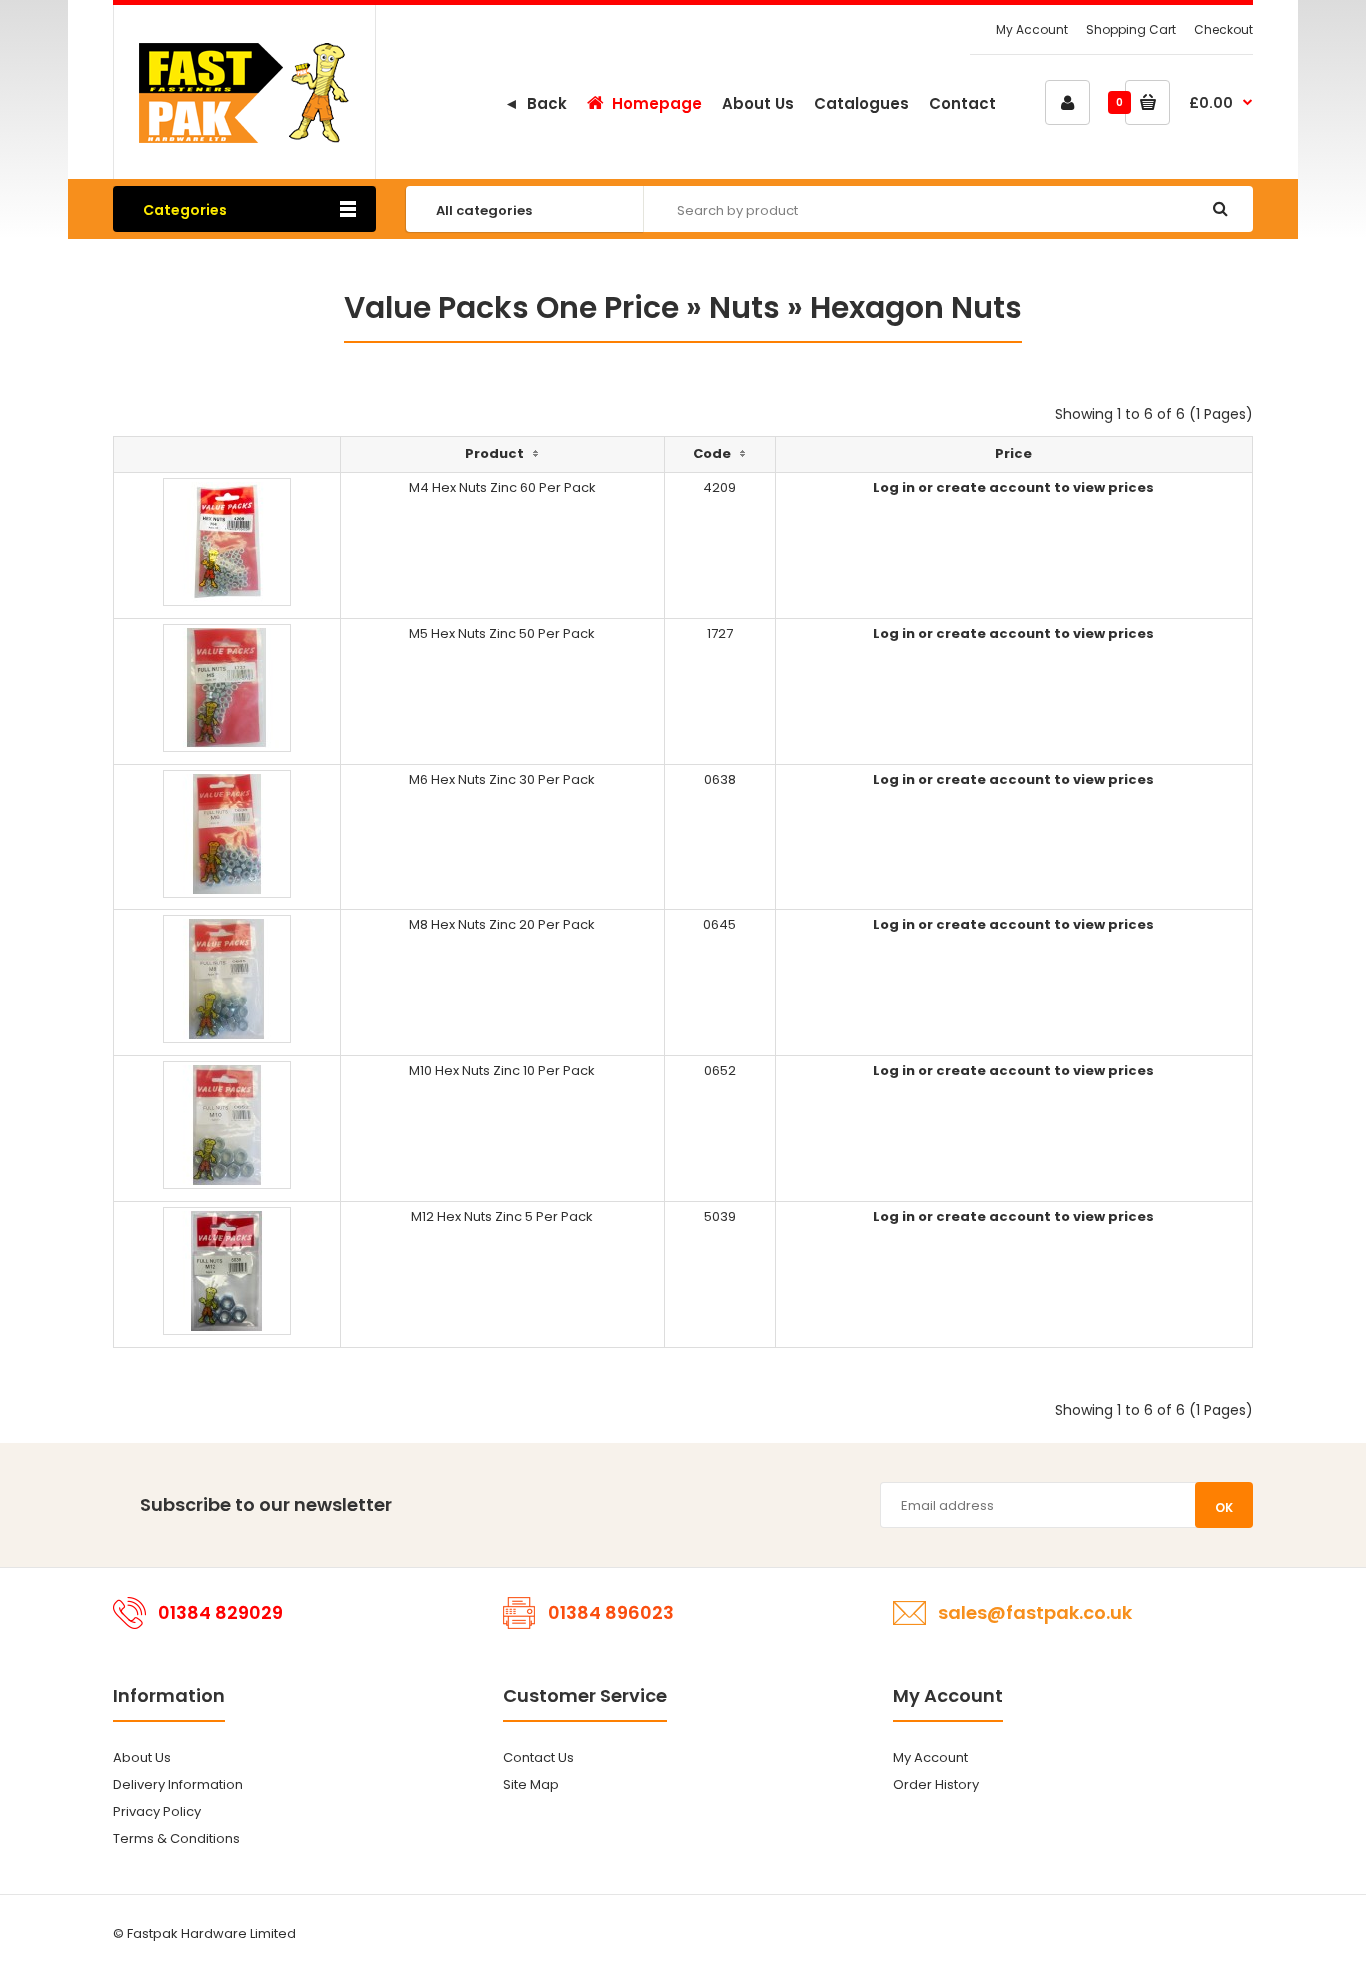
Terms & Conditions (176, 1838)
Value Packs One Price (511, 307)
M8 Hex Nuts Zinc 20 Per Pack (502, 924)
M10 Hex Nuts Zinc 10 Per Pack (502, 1070)
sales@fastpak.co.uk (1035, 1612)
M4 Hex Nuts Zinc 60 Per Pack (502, 487)
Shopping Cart (1131, 29)
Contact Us (538, 1757)
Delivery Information (178, 1784)
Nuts (744, 307)
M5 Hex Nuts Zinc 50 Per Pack (502, 633)
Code (712, 453)
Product (494, 453)
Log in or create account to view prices (1013, 487)
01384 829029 (220, 1612)
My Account (1032, 29)
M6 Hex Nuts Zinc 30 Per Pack (502, 779)
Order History (936, 1784)
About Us (142, 1757)
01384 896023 (611, 1612)
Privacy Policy (157, 1811)
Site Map (531, 1784)
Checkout (1223, 29)
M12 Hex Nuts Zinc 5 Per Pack (502, 1216)
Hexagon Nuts (916, 307)
